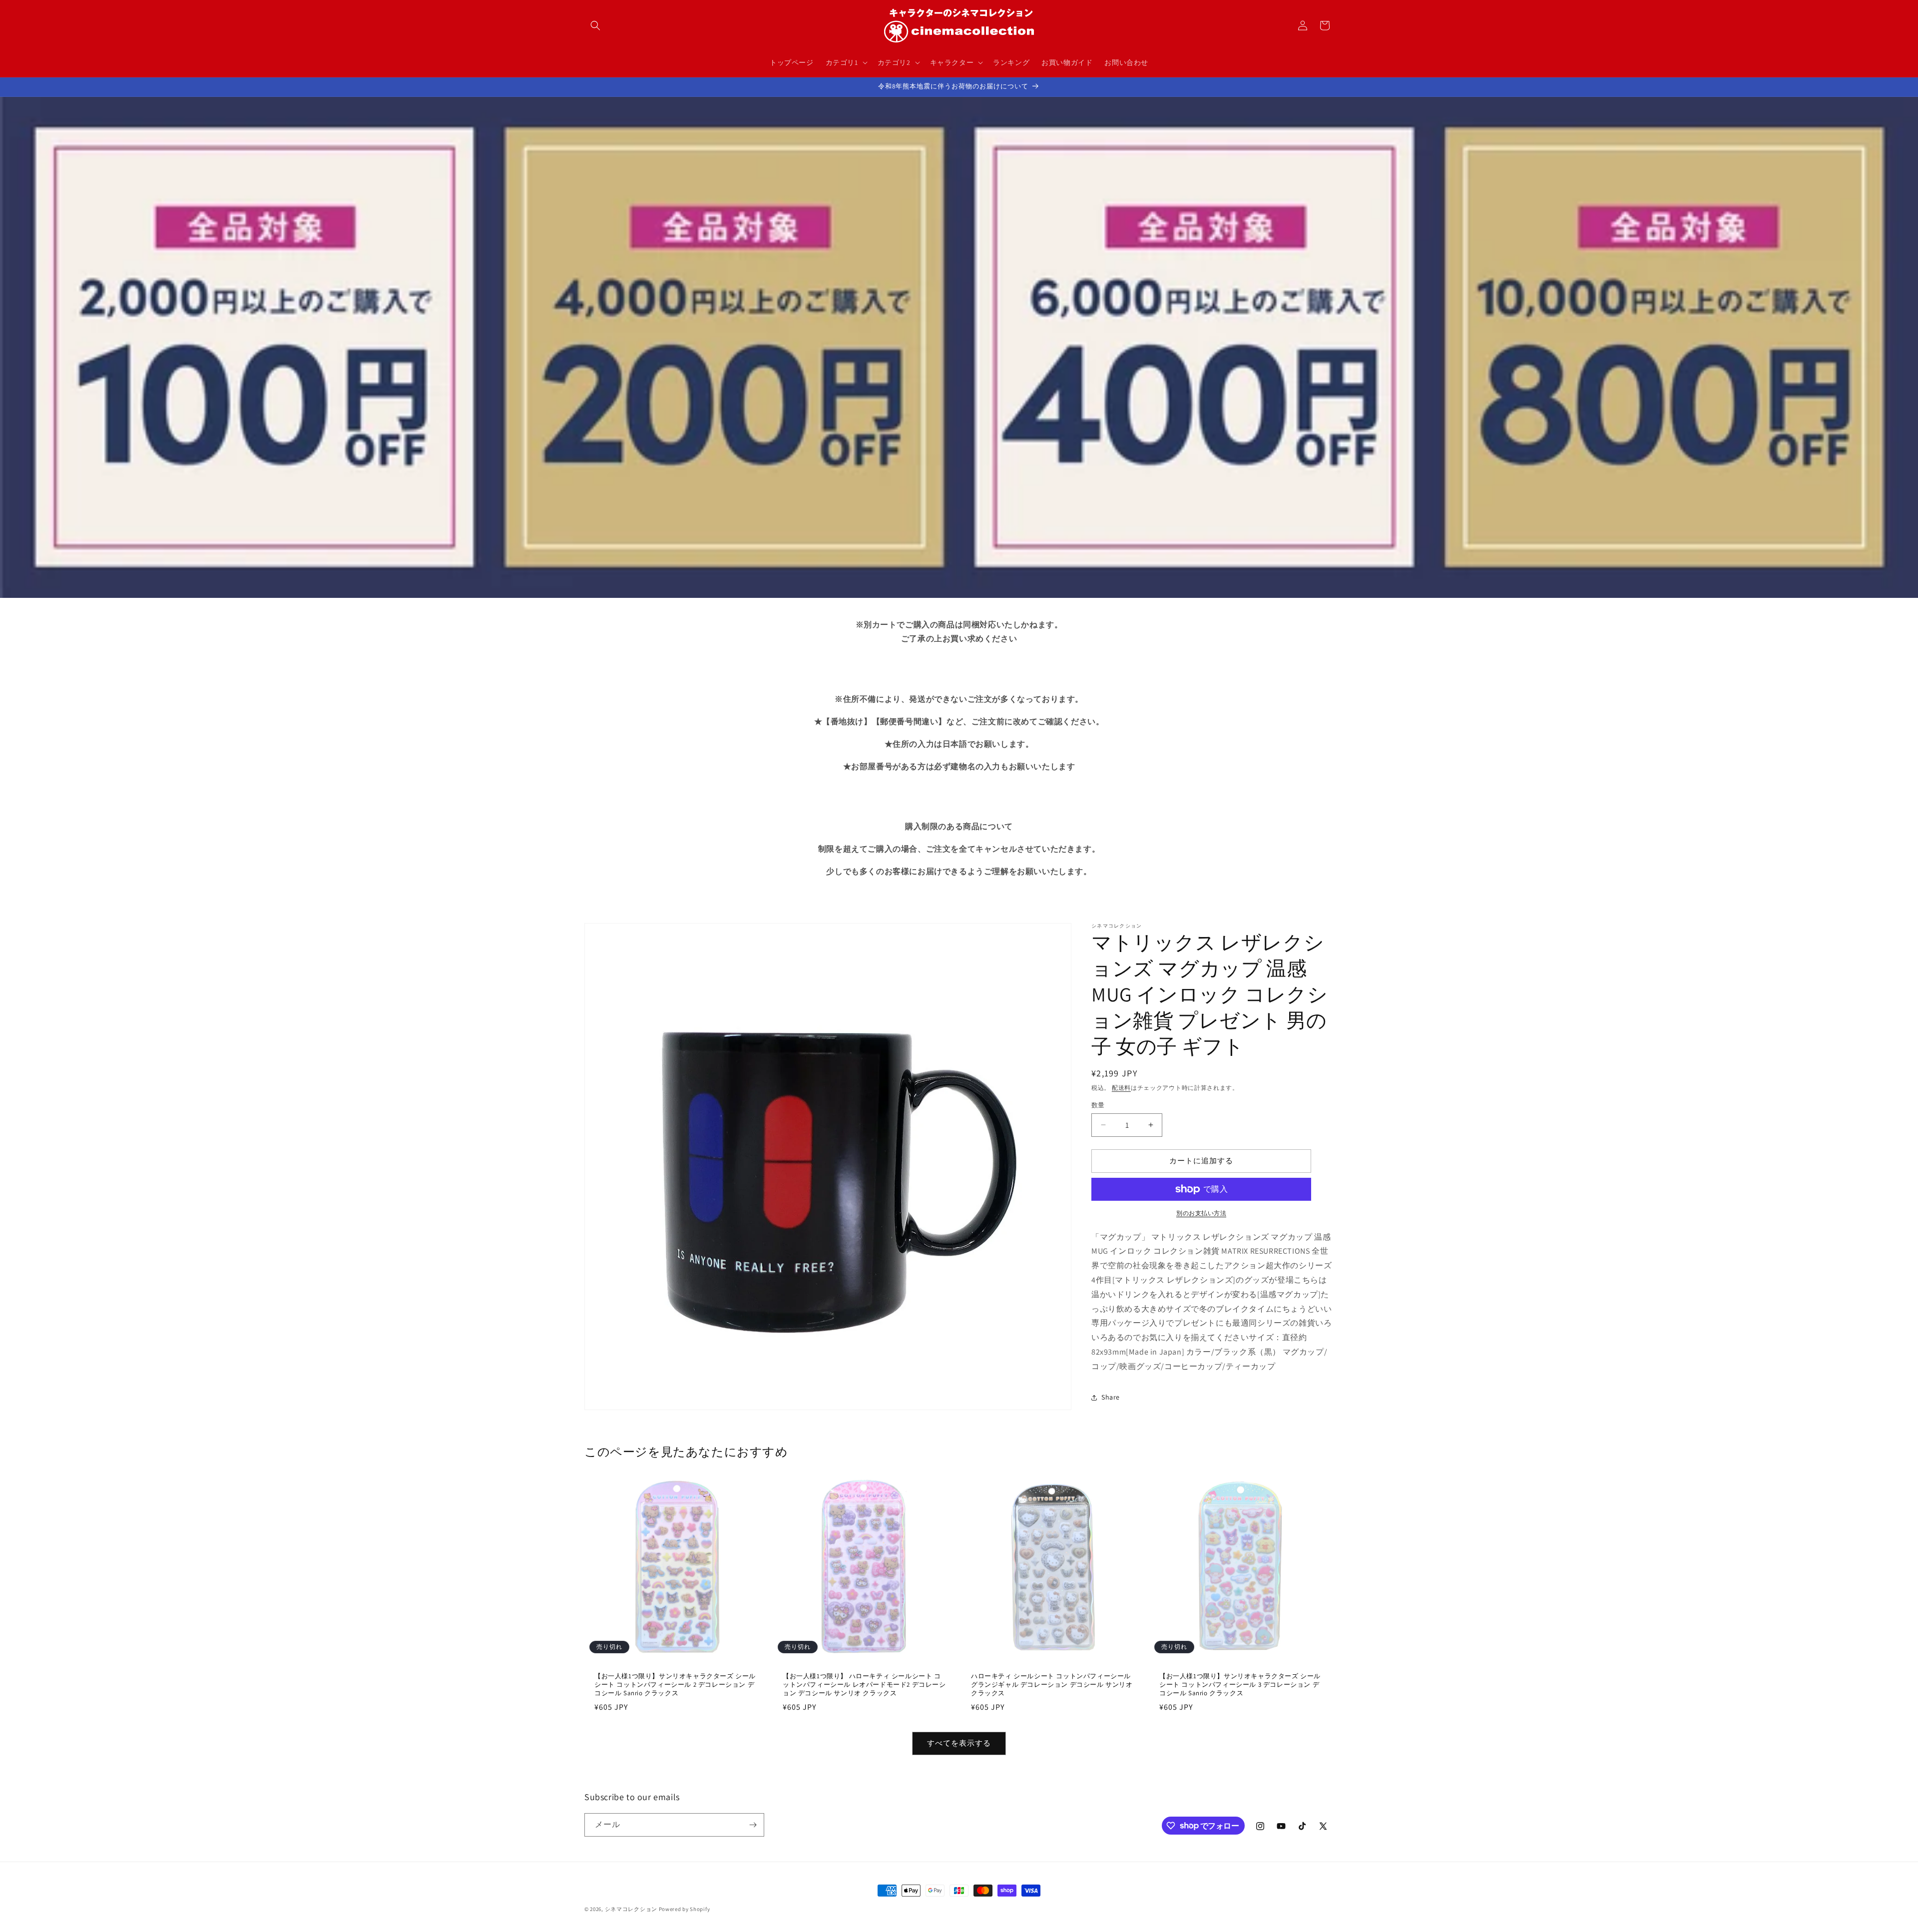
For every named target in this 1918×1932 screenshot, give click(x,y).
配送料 (1121, 1088)
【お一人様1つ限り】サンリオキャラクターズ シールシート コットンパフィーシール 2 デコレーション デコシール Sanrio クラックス (675, 1685)
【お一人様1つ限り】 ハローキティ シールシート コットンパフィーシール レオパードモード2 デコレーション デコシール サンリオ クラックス (864, 1685)
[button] (595, 25)
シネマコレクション (631, 1909)
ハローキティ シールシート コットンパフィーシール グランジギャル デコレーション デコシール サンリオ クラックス (1052, 1685)
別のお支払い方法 (1201, 1213)
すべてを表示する (959, 1743)
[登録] (753, 1825)
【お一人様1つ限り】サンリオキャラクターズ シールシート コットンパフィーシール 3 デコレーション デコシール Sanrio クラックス (1240, 1685)
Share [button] (1111, 1397)
